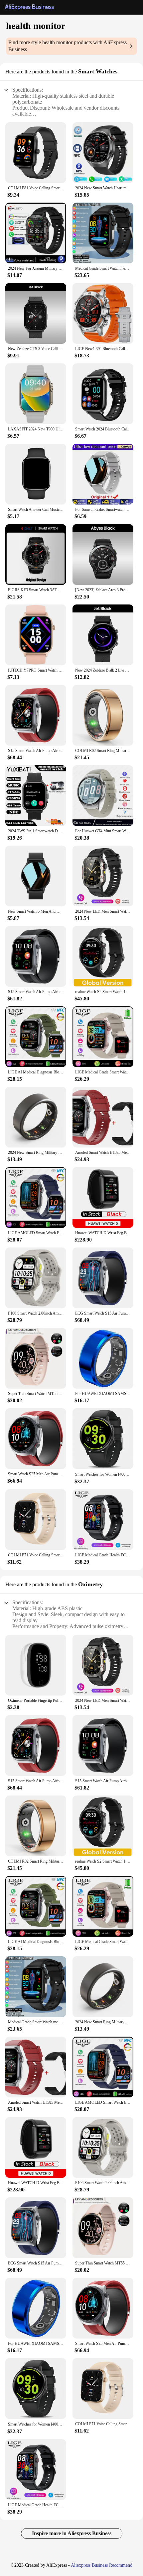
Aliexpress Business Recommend (102, 2565)
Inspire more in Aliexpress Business (72, 2533)
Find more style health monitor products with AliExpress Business (68, 46)
